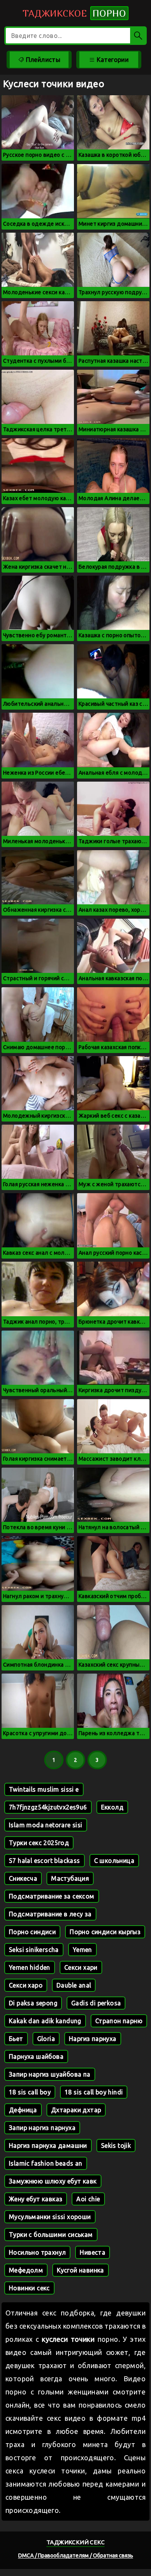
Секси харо (26, 1985)
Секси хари (81, 1967)
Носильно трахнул (37, 2252)
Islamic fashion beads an (46, 2163)
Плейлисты (42, 60)
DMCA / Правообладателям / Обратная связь (76, 2555)
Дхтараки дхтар (76, 2110)
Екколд (112, 1807)
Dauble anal (74, 1985)
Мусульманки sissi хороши (50, 2217)
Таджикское (74, 13)
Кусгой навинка (81, 2270)
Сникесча (23, 1878)
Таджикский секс (75, 2542)
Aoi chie (88, 2199)
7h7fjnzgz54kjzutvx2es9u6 (48, 1807)
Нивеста (93, 2252)
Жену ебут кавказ (36, 2199)
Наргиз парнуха (93, 2039)
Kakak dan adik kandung (45, 2021)
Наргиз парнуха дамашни (48, 2146)
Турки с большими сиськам (51, 2235)
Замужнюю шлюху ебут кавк (53, 2181)
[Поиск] (138, 36)
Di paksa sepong (33, 2003)
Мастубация (70, 1878)
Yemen (82, 1950)
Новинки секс (29, 2288)
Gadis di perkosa (96, 2003)
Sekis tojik (116, 2146)
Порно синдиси (32, 1932)
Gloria (46, 2039)
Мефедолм (26, 2270)
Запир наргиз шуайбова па (50, 2074)
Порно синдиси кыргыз (105, 1932)
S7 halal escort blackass (45, 1861)
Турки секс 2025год (39, 1843)
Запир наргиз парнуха (42, 2128)
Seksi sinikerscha (34, 1950)
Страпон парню (119, 2021)
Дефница (23, 2110)
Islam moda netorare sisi (46, 1825)
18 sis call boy (30, 2092)
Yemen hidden (30, 1967)
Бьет (16, 2039)
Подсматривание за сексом (52, 1896)
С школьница (114, 1861)
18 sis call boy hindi (94, 2092)
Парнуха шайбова (36, 2056)
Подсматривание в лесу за (50, 1914)
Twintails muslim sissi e (44, 1789)
